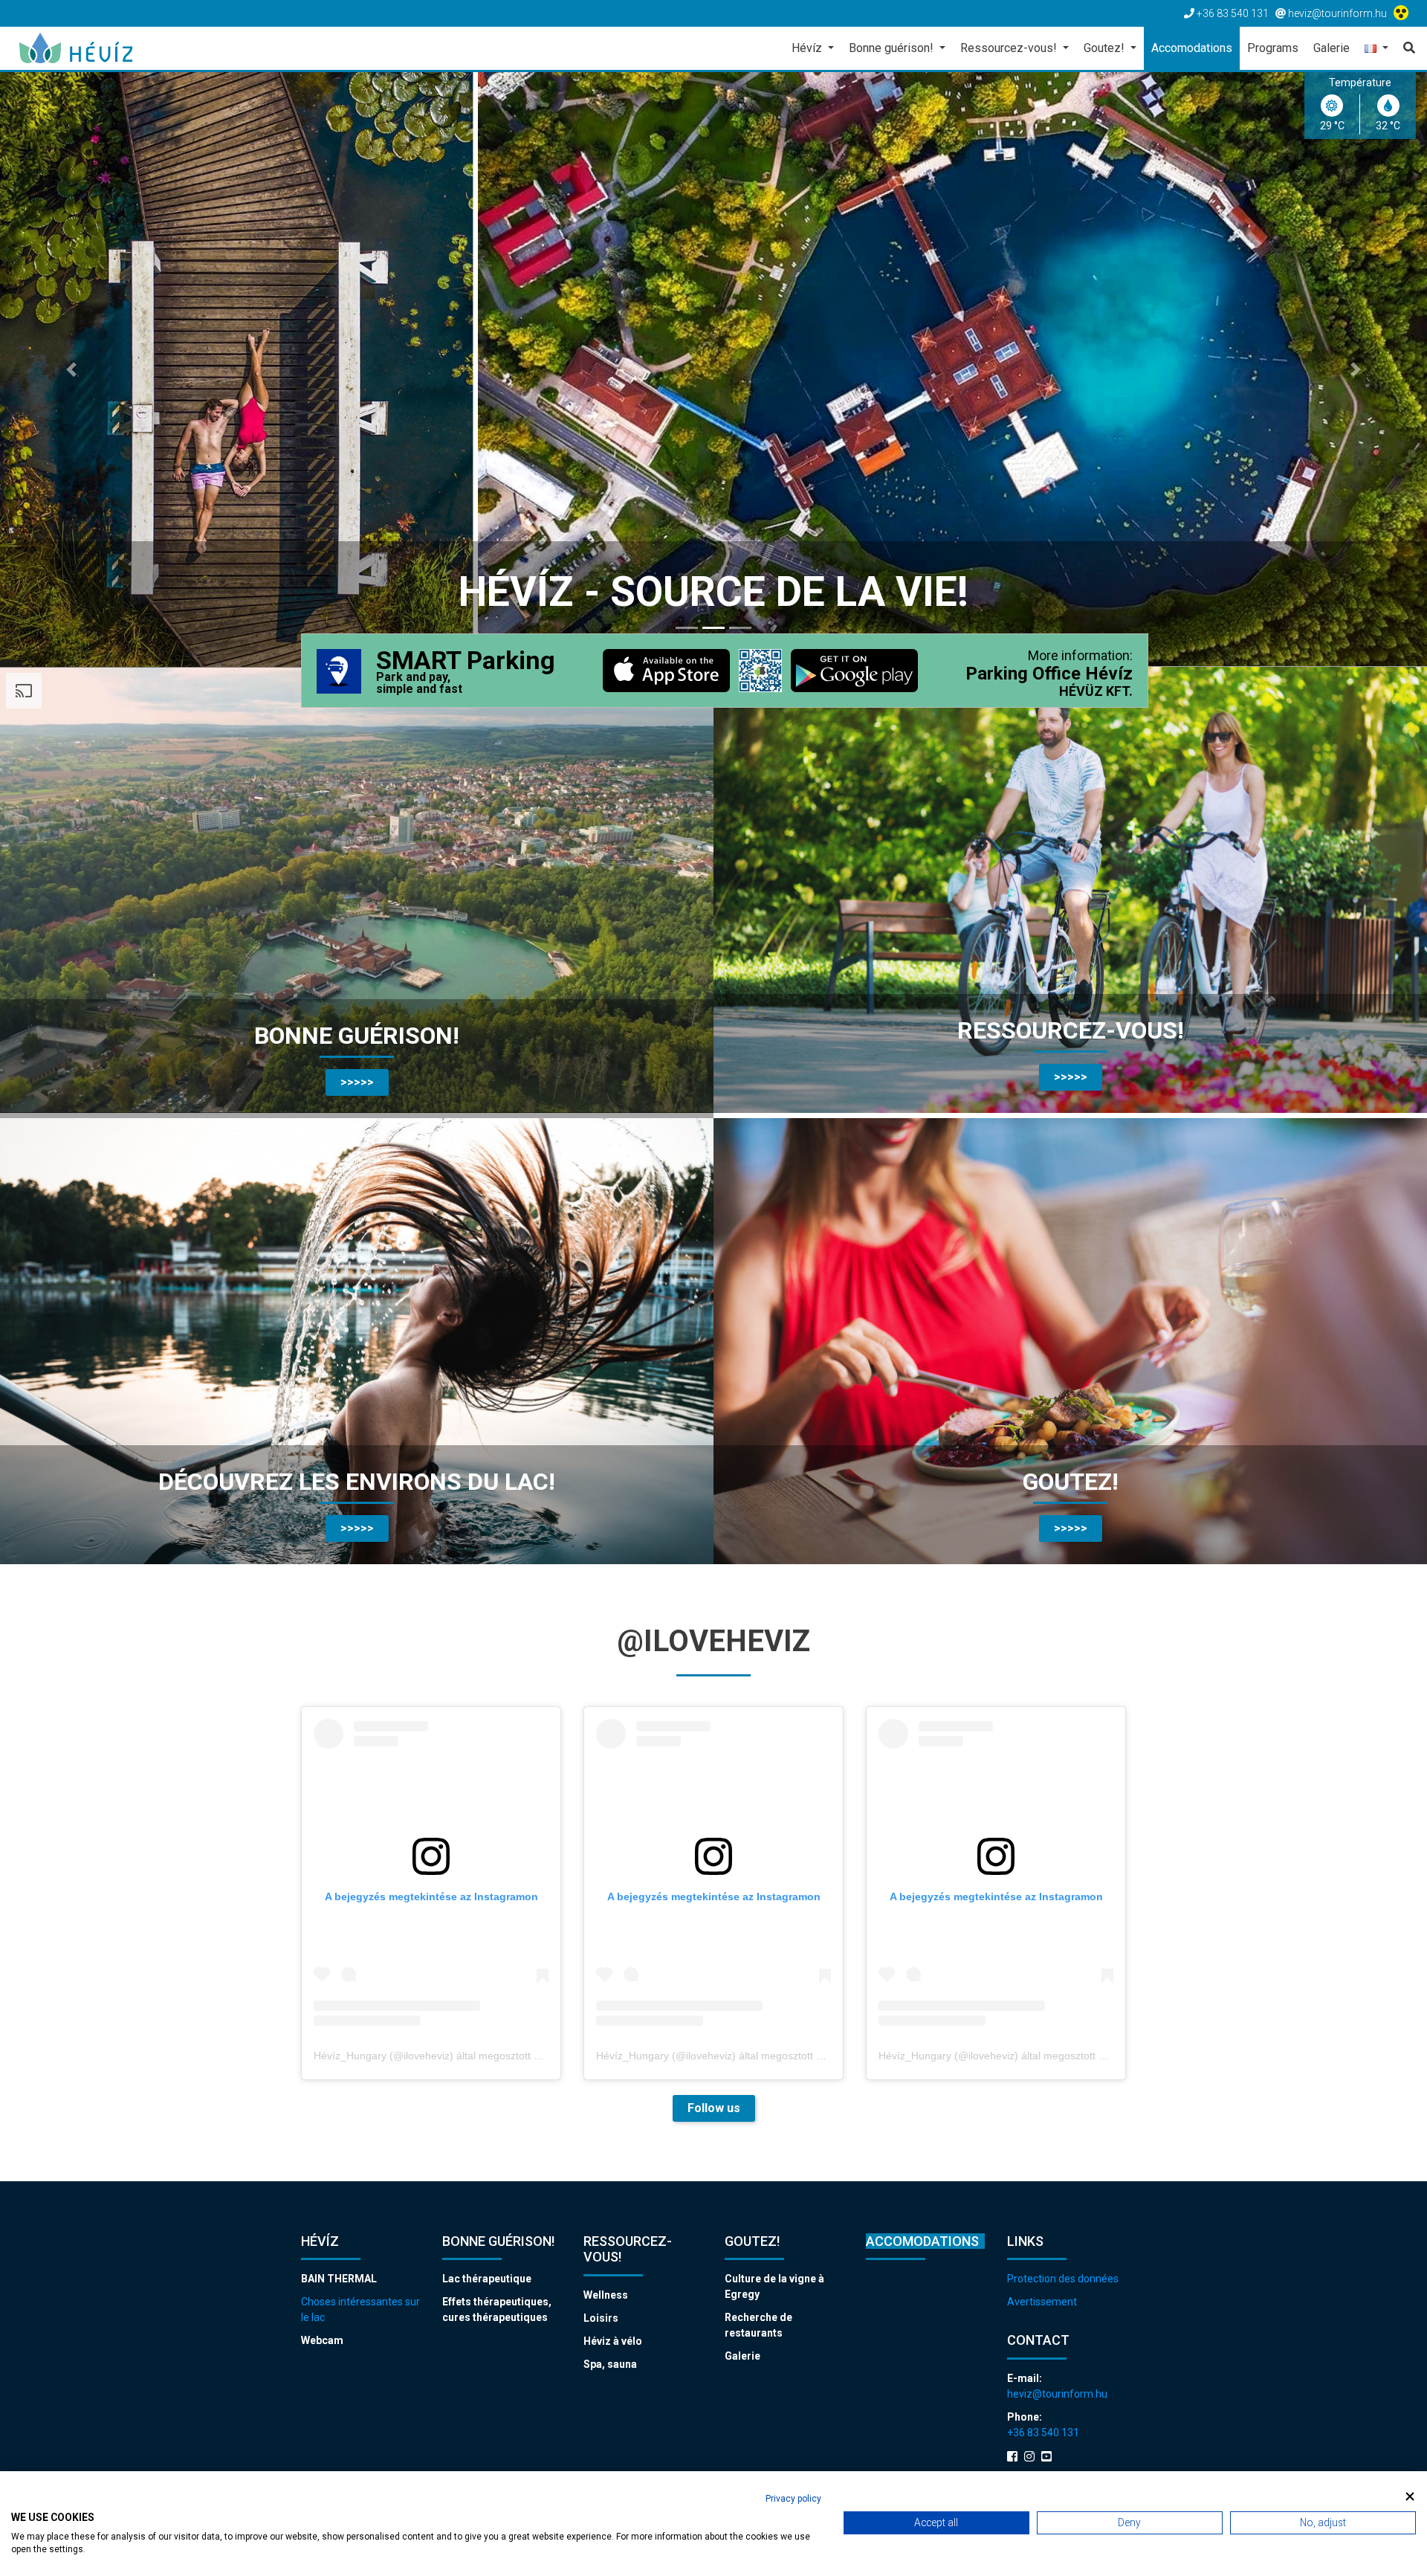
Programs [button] (1273, 48)
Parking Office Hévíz (1049, 674)
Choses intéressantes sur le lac (360, 2309)
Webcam (322, 2340)
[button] (1376, 49)
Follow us (714, 2108)
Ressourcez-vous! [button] (1010, 48)
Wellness (606, 2295)
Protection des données (1063, 2279)
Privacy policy (793, 2499)
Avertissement (1042, 2302)
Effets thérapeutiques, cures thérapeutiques (497, 2309)
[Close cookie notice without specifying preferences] (1410, 2497)
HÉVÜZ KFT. (1096, 691)
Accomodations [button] (1192, 48)
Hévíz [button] (808, 48)
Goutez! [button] (1106, 48)
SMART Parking (466, 672)
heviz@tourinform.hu (1057, 2394)
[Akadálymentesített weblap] (1403, 13)
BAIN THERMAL (339, 2279)
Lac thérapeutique (487, 2279)
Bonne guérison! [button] (893, 48)
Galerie (742, 2356)
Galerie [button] (1331, 48)
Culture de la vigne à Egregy (774, 2286)
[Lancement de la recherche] (1405, 48)
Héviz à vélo (613, 2341)
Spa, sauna (610, 2364)
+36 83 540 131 (1043, 2433)
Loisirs (601, 2318)
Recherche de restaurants (758, 2325)
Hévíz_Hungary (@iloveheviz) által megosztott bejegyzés (447, 2056)
